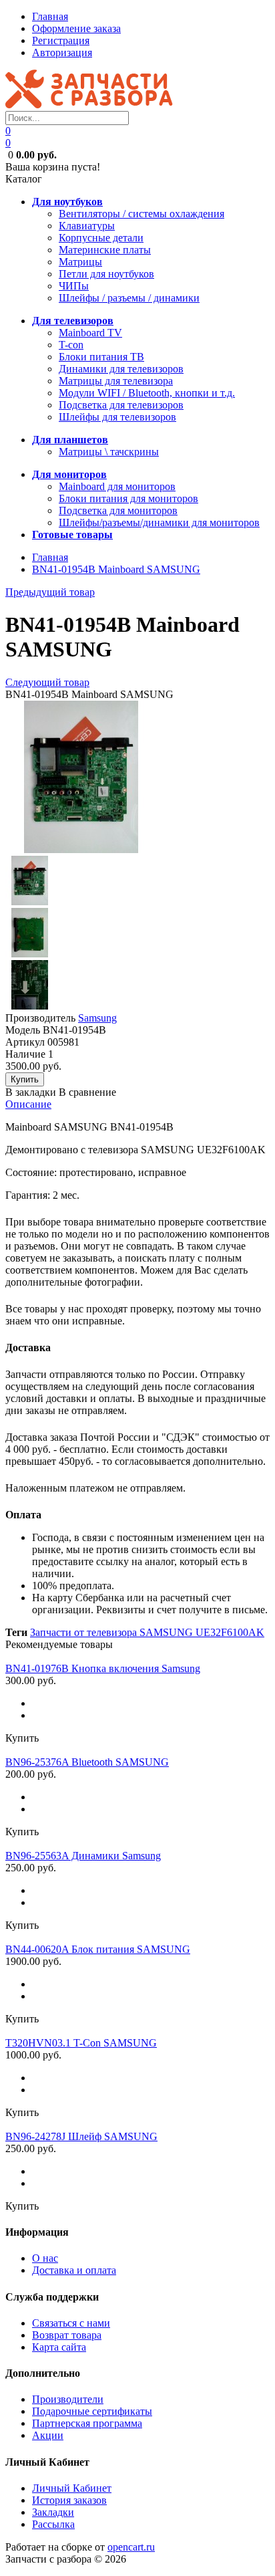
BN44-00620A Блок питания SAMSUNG (98, 1949)
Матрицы (80, 262)
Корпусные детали (101, 238)
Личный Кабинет (72, 2488)
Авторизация (62, 52)
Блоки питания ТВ (101, 357)
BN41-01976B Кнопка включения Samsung (103, 1668)
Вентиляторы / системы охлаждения (142, 214)
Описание (28, 1104)
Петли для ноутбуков (106, 274)
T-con (71, 345)
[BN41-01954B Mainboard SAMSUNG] (81, 849)
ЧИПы (74, 286)
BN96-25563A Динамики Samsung (83, 1856)
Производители (68, 2399)
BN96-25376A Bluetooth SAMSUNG (87, 1762)
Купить (22, 1738)
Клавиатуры (87, 226)
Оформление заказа (76, 28)
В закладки (31, 1092)
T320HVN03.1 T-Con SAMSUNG (81, 2043)
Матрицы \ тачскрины (109, 452)
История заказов (69, 2500)
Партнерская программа (87, 2423)
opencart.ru (131, 2547)
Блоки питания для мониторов (128, 498)
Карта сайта (59, 2347)
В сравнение (87, 1092)
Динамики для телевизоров (121, 369)
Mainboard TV (90, 333)
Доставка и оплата (74, 2270)
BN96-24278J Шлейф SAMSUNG (81, 2136)
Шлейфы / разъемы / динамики (129, 298)
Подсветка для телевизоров (121, 405)
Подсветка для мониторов (118, 510)
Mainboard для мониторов (117, 486)
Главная (50, 16)
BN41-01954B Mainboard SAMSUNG (116, 569)
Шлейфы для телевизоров (117, 417)
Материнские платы (105, 250)
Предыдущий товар (50, 592)
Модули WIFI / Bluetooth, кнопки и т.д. (147, 393)
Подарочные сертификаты (92, 2411)
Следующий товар (47, 682)
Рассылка (53, 2524)
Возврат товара (67, 2335)
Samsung (97, 1018)
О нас (45, 2258)
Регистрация (61, 40)
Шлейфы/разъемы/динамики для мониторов (159, 522)
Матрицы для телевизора (116, 381)
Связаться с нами (71, 2323)
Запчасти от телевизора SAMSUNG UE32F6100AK (147, 1632)
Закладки (53, 2512)
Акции (48, 2435)
